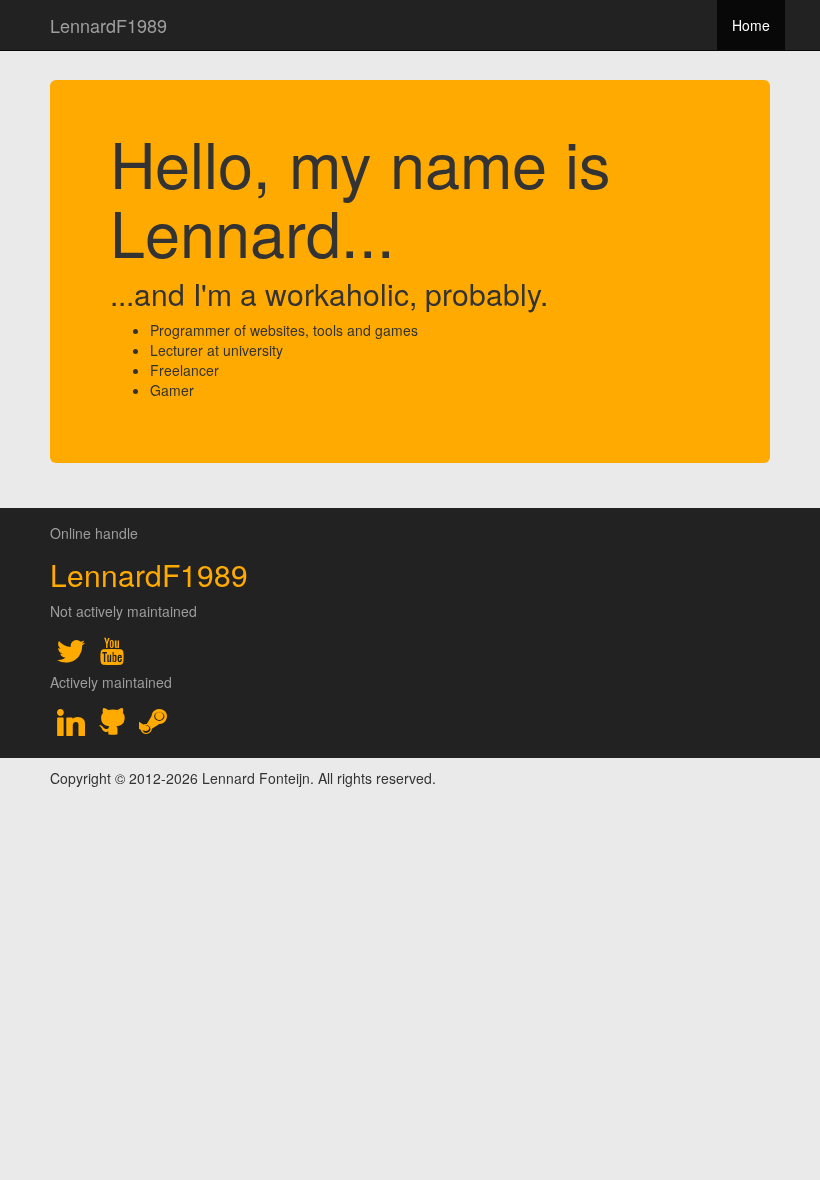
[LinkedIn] (71, 723)
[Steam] (153, 723)
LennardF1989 (108, 25)
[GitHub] (112, 723)
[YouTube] (112, 652)
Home (751, 25)
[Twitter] (71, 652)
